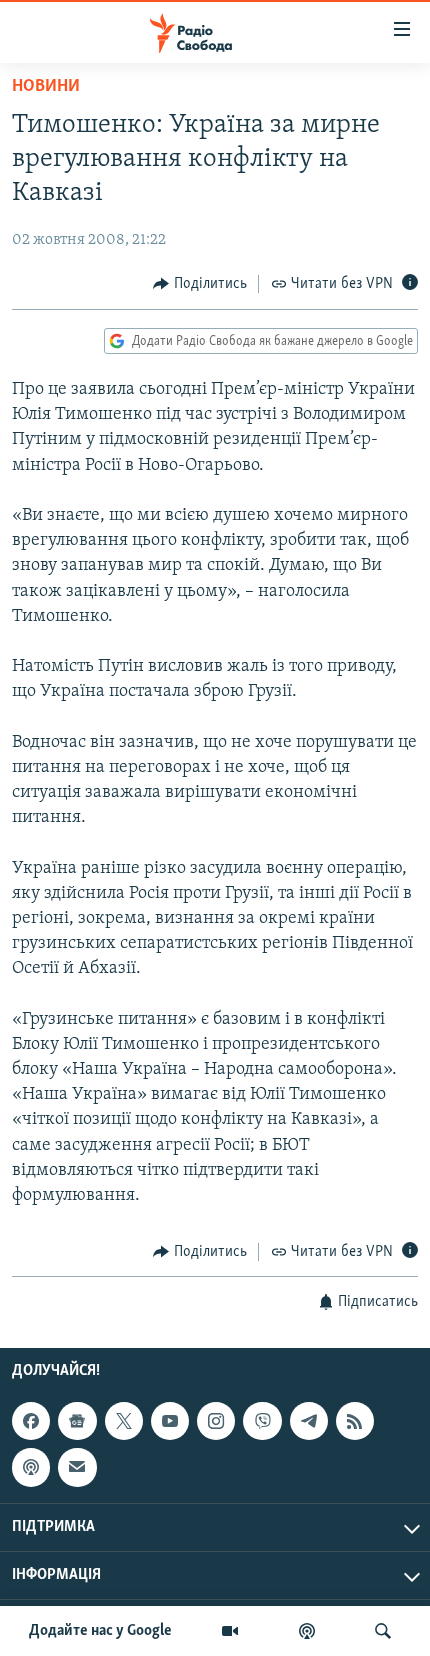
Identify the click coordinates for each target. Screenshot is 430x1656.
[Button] (200, 284)
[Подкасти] (307, 1631)
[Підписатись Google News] (77, 1421)
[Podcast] (31, 1467)
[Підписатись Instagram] (216, 1421)
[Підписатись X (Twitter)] (124, 1421)
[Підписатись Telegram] (309, 1421)
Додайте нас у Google (100, 1631)
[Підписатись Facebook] (31, 1421)
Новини (46, 87)
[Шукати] (383, 1631)
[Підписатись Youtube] (170, 1421)
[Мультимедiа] (230, 1631)
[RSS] (355, 1421)
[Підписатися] (77, 1467)
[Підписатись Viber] (262, 1421)
